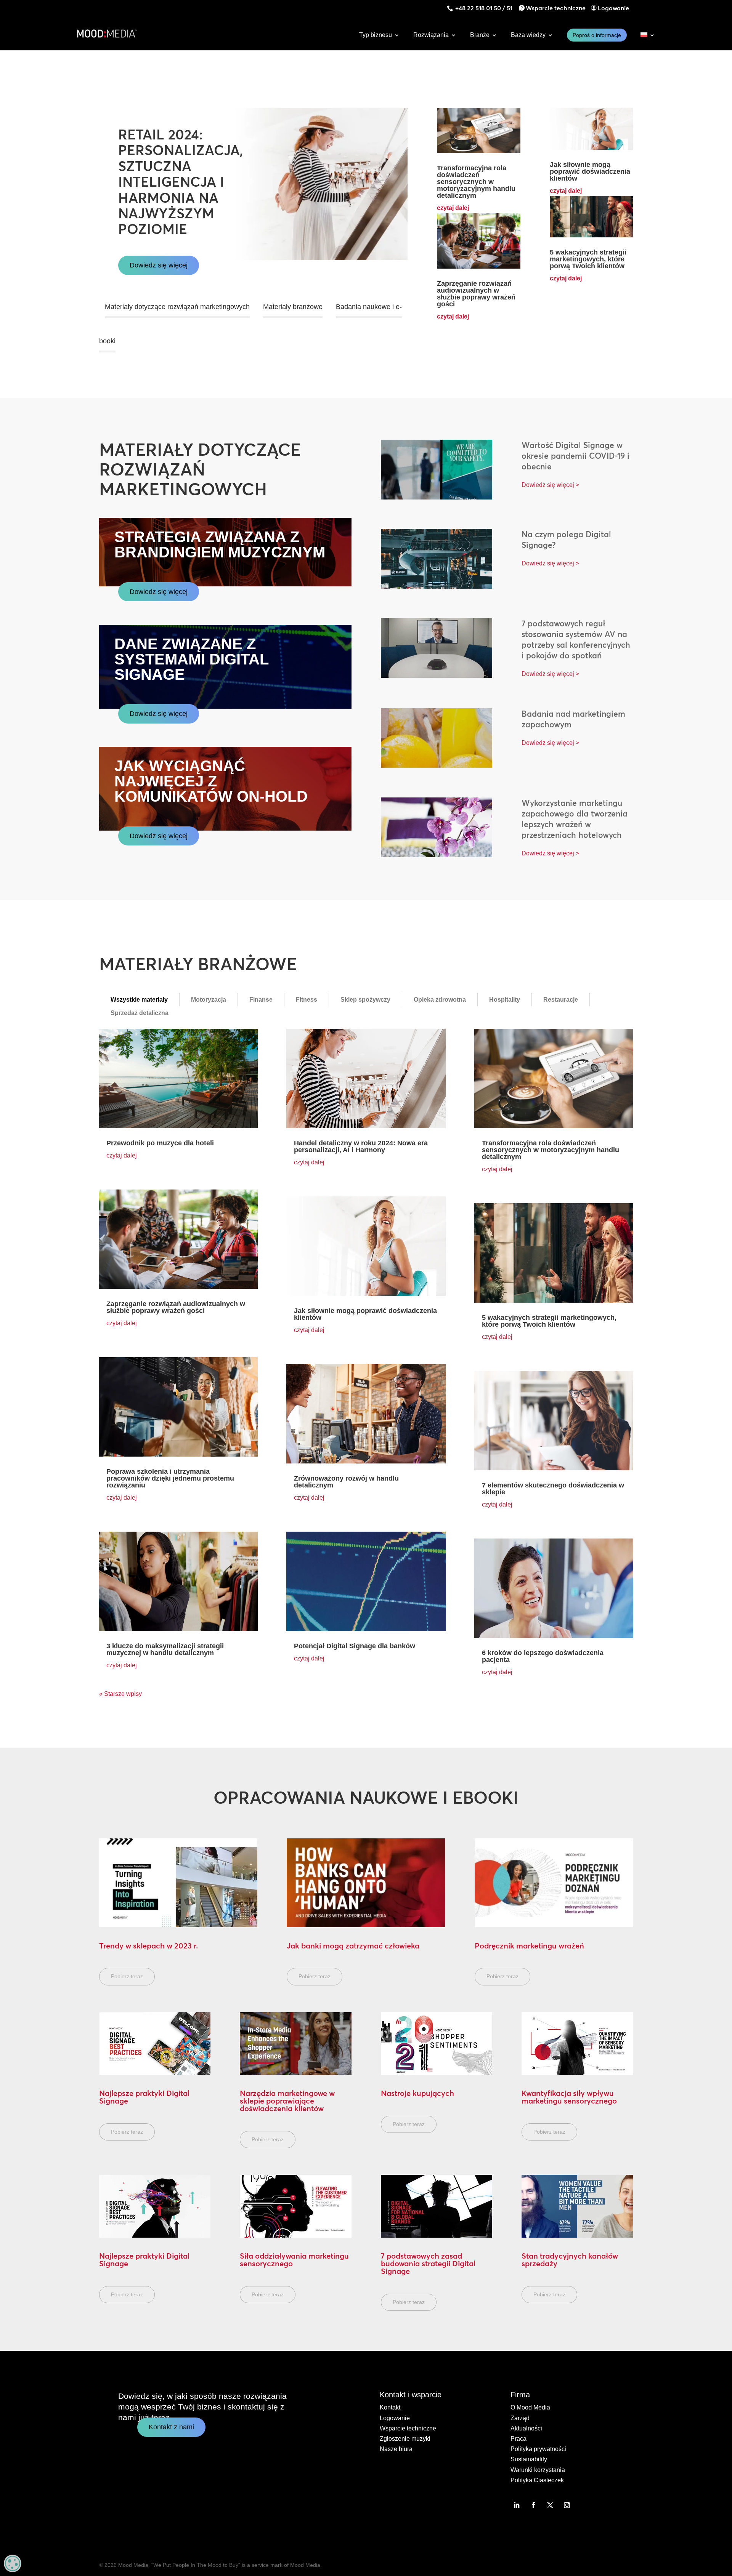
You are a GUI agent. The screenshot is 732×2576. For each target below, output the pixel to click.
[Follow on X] (550, 2505)
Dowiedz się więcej (159, 265)
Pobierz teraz (127, 1976)
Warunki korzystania (538, 2470)
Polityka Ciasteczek (537, 2480)
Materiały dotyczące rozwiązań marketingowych (177, 307)
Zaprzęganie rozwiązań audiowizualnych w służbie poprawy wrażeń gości (476, 294)
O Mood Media (530, 2407)
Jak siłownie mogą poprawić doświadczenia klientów (590, 171)
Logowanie (613, 8)
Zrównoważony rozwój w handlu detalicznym (346, 1482)
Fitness (307, 1000)
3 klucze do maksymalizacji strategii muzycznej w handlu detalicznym (165, 1649)
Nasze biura (396, 2449)
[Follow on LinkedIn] (517, 2505)
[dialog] (13, 2563)
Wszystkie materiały (139, 1000)
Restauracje (561, 1000)
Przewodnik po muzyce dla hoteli (160, 1143)
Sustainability (529, 2459)
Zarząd (520, 2418)
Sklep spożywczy (365, 1000)
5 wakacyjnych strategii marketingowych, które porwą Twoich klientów (588, 259)
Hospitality (505, 1000)
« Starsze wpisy (120, 1694)
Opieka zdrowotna (440, 1000)
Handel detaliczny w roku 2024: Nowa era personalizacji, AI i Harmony (361, 1146)
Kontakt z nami (171, 2427)
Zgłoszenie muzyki (405, 2439)
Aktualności (526, 2428)
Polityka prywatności (538, 2449)
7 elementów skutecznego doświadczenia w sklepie (553, 1489)
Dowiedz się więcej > (550, 485)
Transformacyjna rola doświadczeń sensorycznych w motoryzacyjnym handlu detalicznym (476, 182)
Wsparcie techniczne (556, 8)
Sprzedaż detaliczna (140, 1013)
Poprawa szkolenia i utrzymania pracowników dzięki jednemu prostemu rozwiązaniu (170, 1478)
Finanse (261, 1000)
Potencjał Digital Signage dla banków (355, 1646)
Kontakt (390, 2407)
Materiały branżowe (293, 307)
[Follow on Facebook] (533, 2505)
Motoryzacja (209, 1000)
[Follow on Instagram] (567, 2505)
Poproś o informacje (597, 35)
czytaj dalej (453, 208)
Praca (518, 2439)
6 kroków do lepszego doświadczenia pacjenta (543, 1656)
